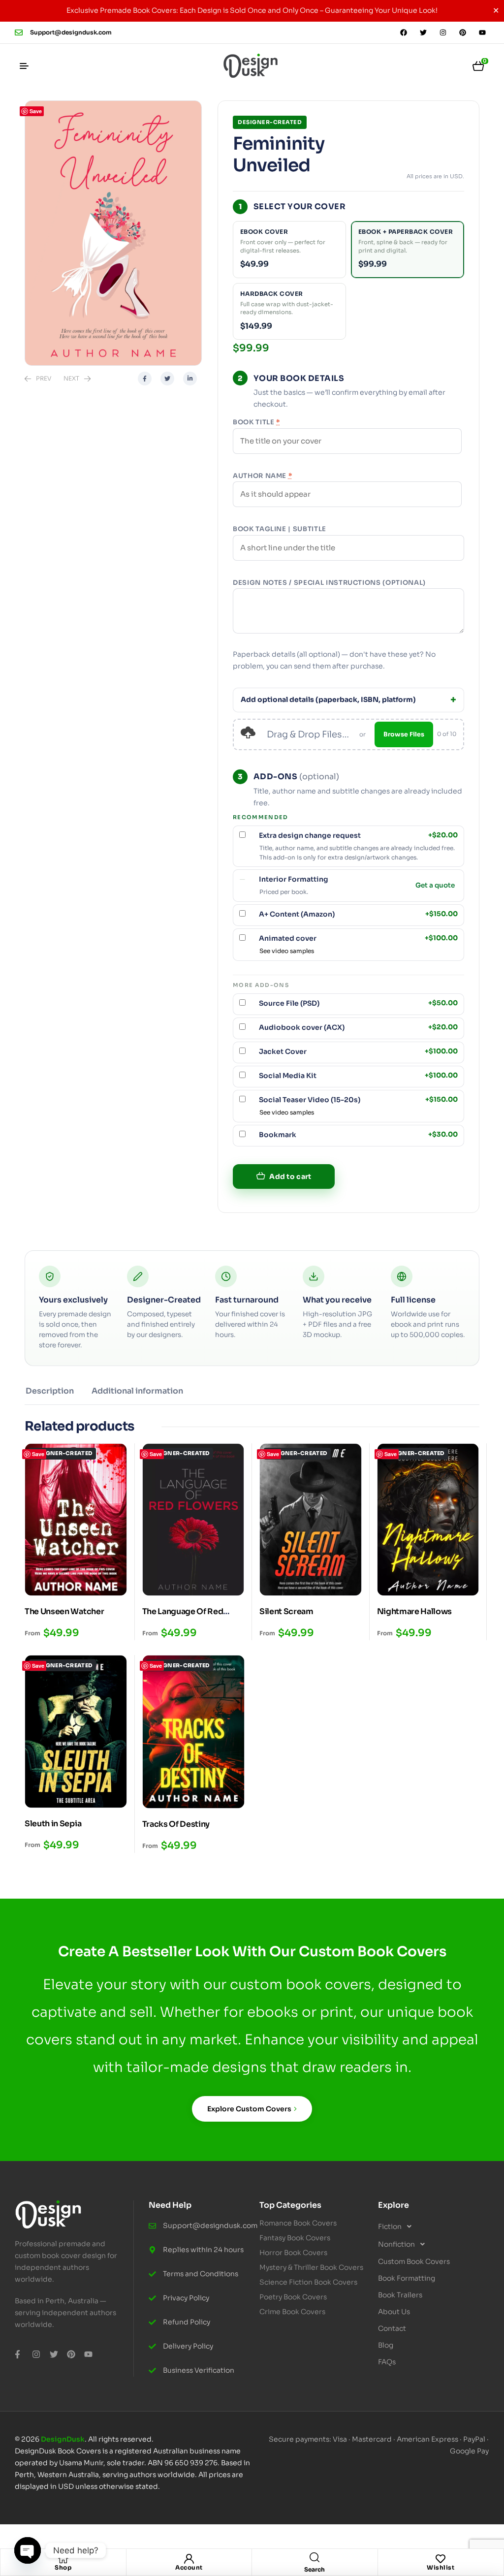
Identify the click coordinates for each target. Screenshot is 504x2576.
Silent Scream (286, 1611)
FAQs (387, 2362)
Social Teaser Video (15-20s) (358, 1100)
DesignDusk (63, 2439)
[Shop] (63, 2559)
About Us (394, 2312)
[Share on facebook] (145, 379)
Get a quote (435, 886)
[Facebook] (404, 32)
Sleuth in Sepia (53, 1824)
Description (50, 1391)
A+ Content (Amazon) (358, 914)
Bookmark (358, 1135)
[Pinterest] (463, 32)
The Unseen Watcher (64, 1611)
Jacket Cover (358, 1051)
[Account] (189, 2559)
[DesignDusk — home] (251, 66)
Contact (392, 2328)
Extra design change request (358, 835)
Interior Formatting (294, 879)
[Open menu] (24, 66)
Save (36, 111)
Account (189, 2567)
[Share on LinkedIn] (190, 379)
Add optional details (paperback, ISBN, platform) (328, 700)
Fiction (390, 2226)
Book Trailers (400, 2295)
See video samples (287, 951)
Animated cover (358, 938)
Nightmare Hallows (415, 1611)
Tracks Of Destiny (176, 1824)
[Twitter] (423, 32)
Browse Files (404, 734)
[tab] (50, 1395)
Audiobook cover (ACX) (358, 1027)
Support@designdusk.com (71, 32)
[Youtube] (482, 32)
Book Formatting (407, 2278)
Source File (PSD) (358, 1003)
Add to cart (290, 1177)
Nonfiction (396, 2244)
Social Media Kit (358, 1076)
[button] (430, 2226)
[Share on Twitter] (167, 379)
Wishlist (441, 2567)
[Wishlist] (441, 2559)
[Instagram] (443, 32)
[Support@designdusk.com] (19, 32)
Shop (63, 2567)
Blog (386, 2345)
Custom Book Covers (414, 2261)
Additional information (137, 1391)
